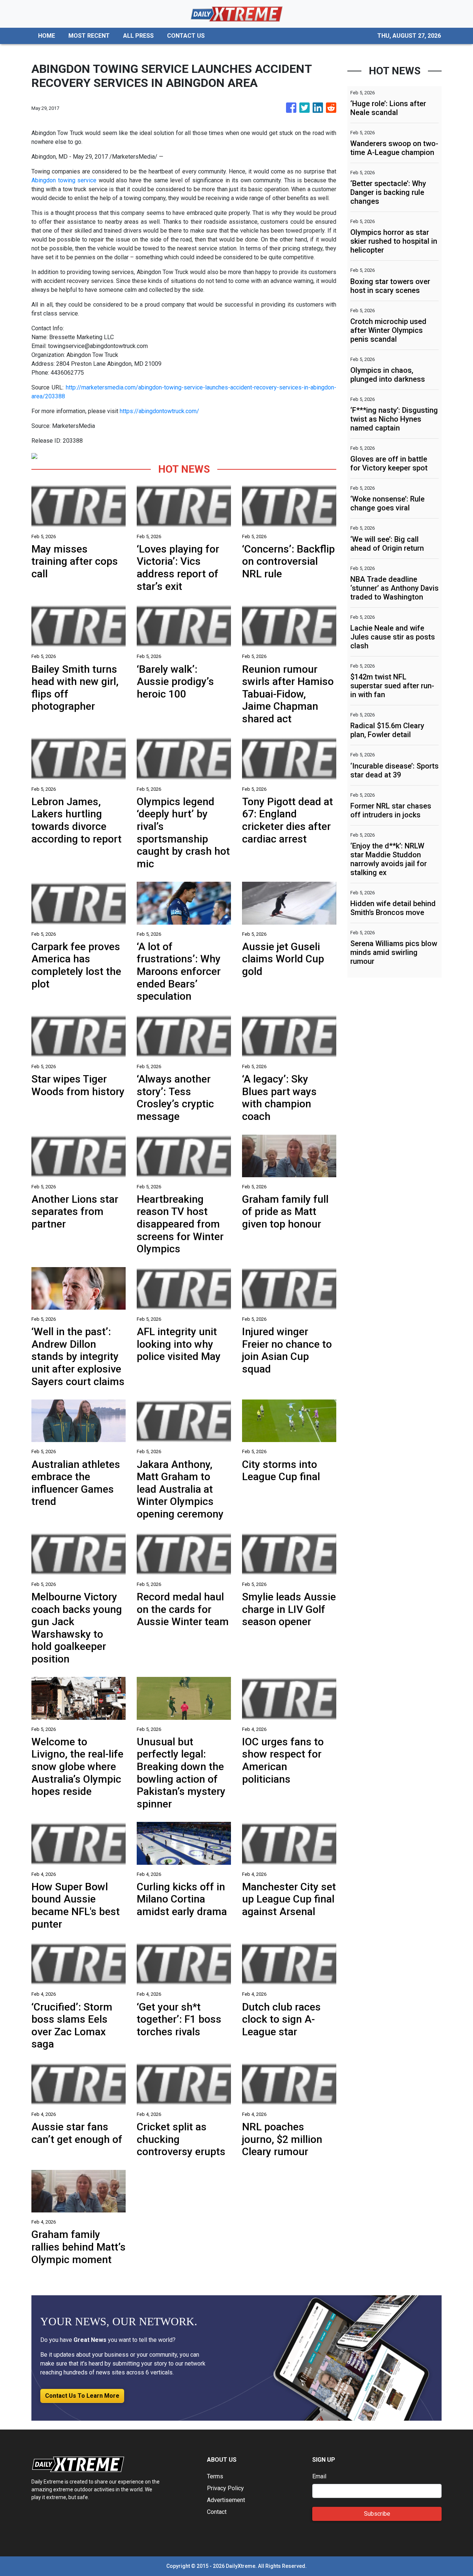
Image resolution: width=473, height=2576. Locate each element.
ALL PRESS (138, 36)
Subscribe (377, 2514)
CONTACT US (186, 36)
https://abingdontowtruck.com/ (159, 411)
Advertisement (226, 2500)
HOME (47, 36)
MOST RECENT (89, 36)
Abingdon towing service (64, 180)
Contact (217, 2512)
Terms (215, 2476)
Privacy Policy (225, 2488)
